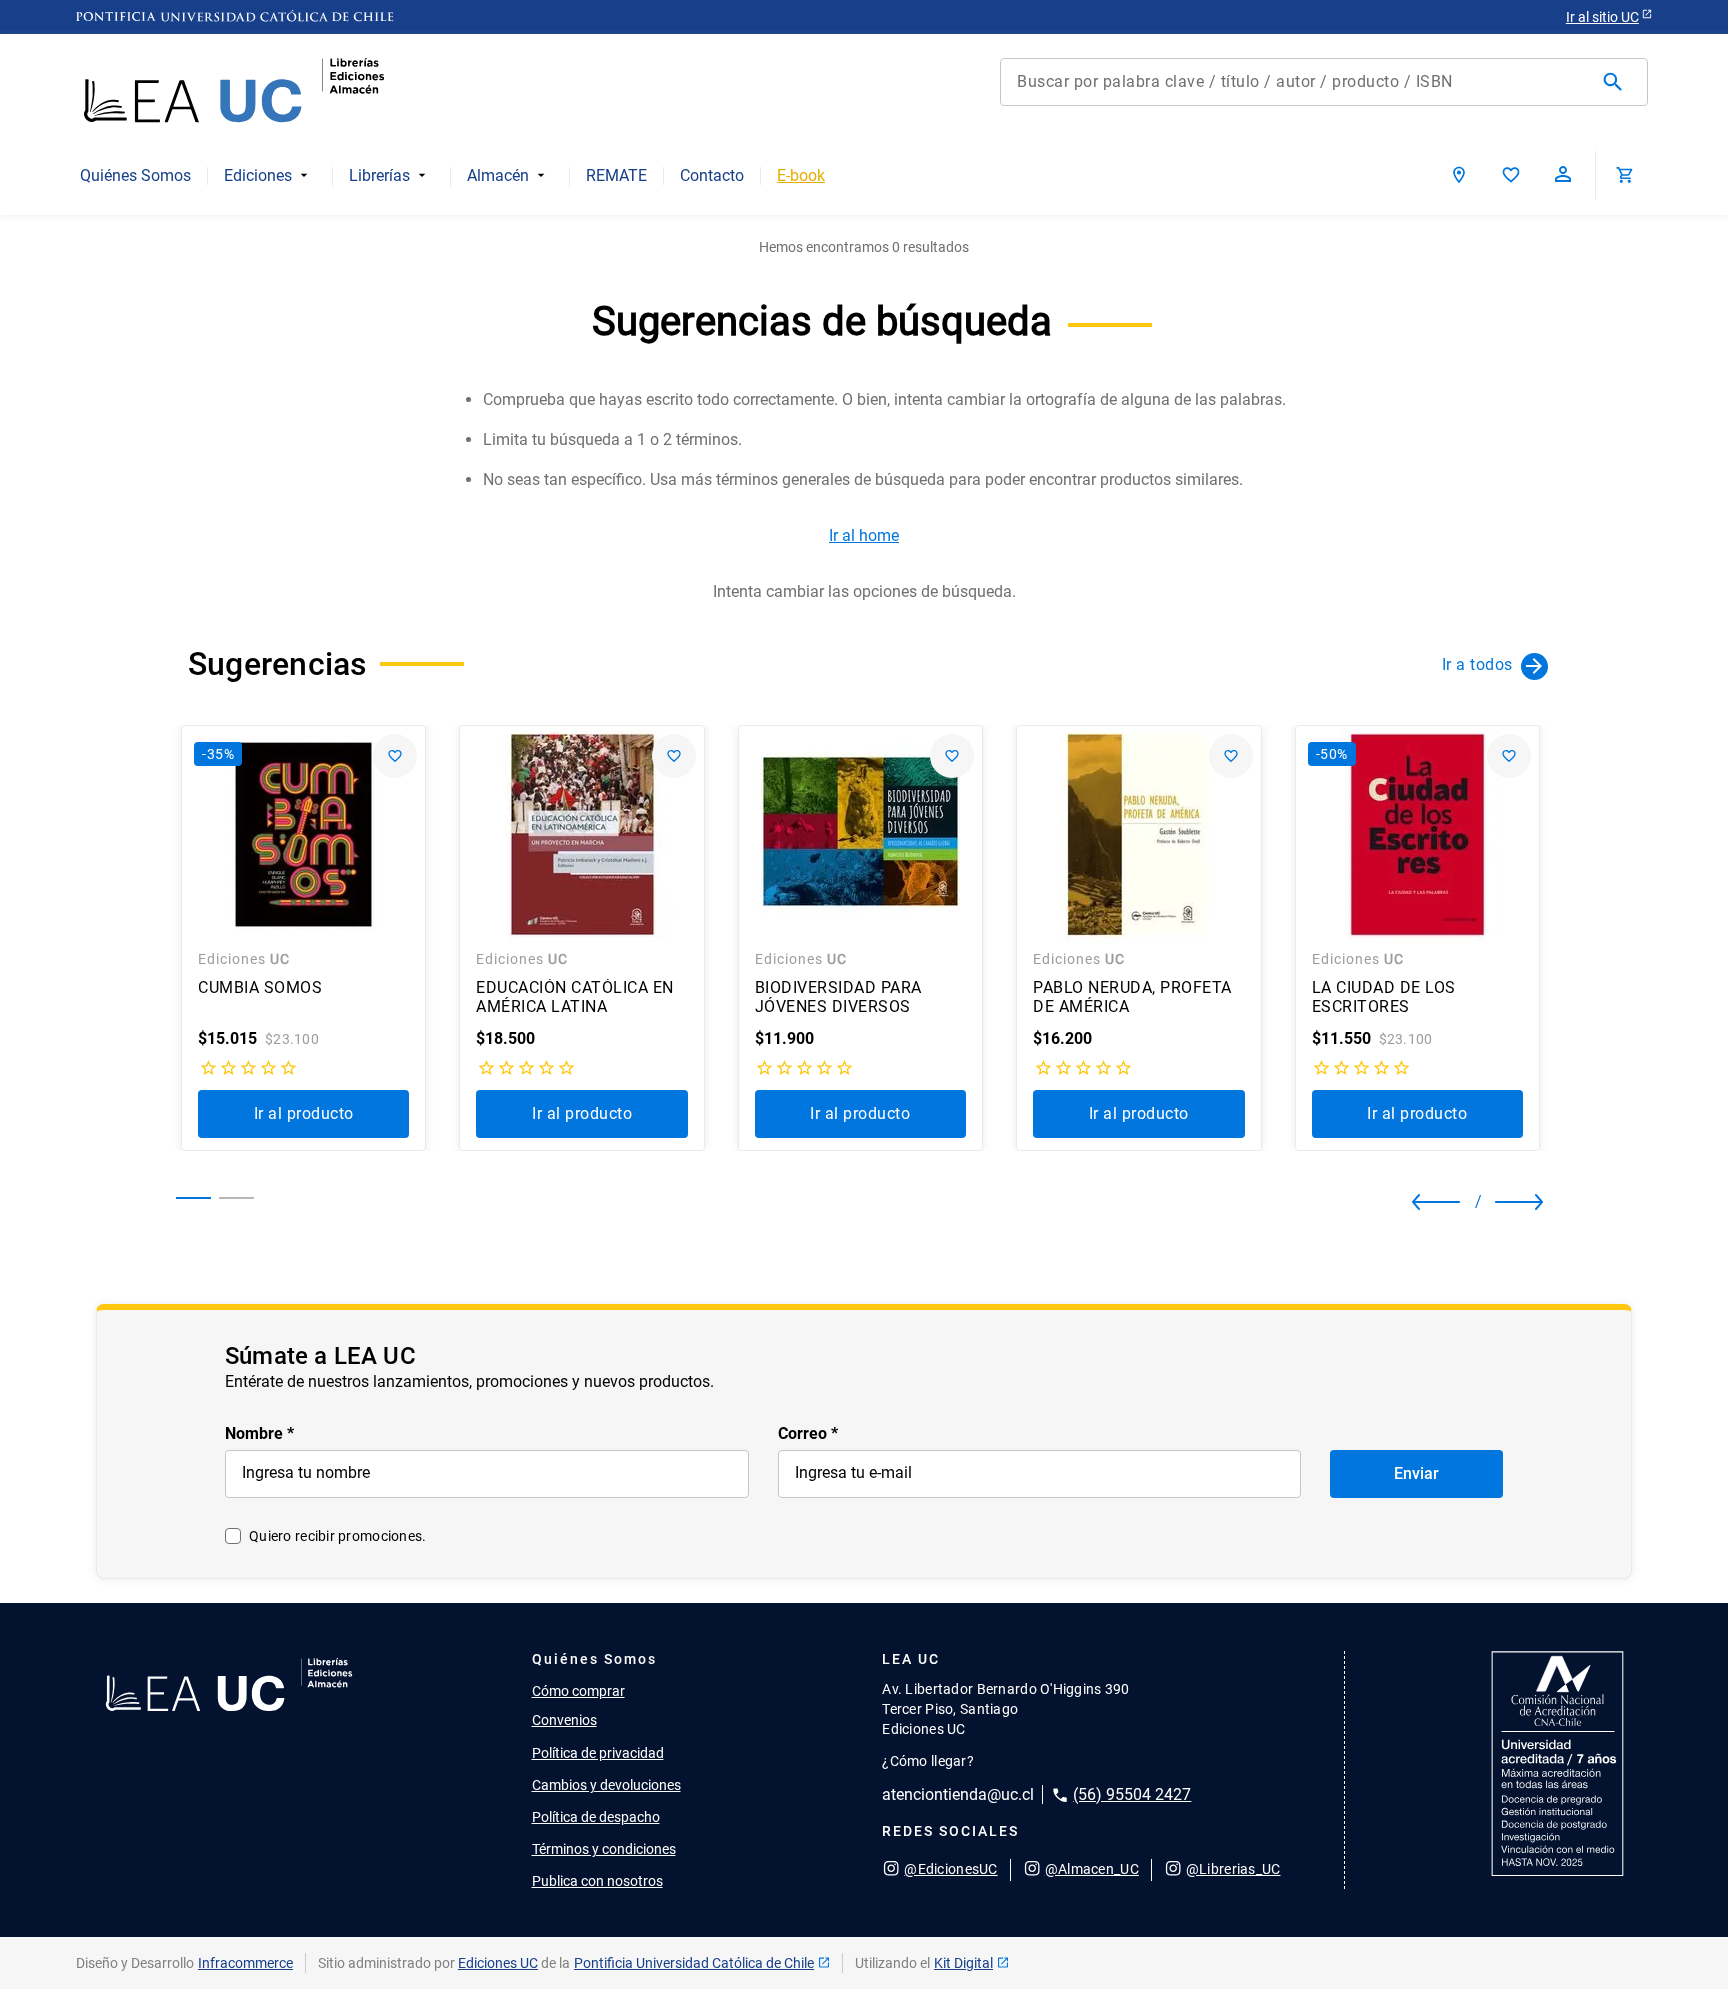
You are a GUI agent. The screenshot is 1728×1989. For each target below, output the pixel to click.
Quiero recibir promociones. (338, 1536)
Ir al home (864, 535)
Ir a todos (1477, 664)
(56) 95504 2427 (1132, 1794)
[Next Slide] (1503, 1202)
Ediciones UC (498, 1963)
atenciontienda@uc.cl (958, 1794)
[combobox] (1324, 82)
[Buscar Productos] (1617, 82)
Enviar (1416, 1473)
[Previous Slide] (1429, 1202)
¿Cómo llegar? (928, 1761)
